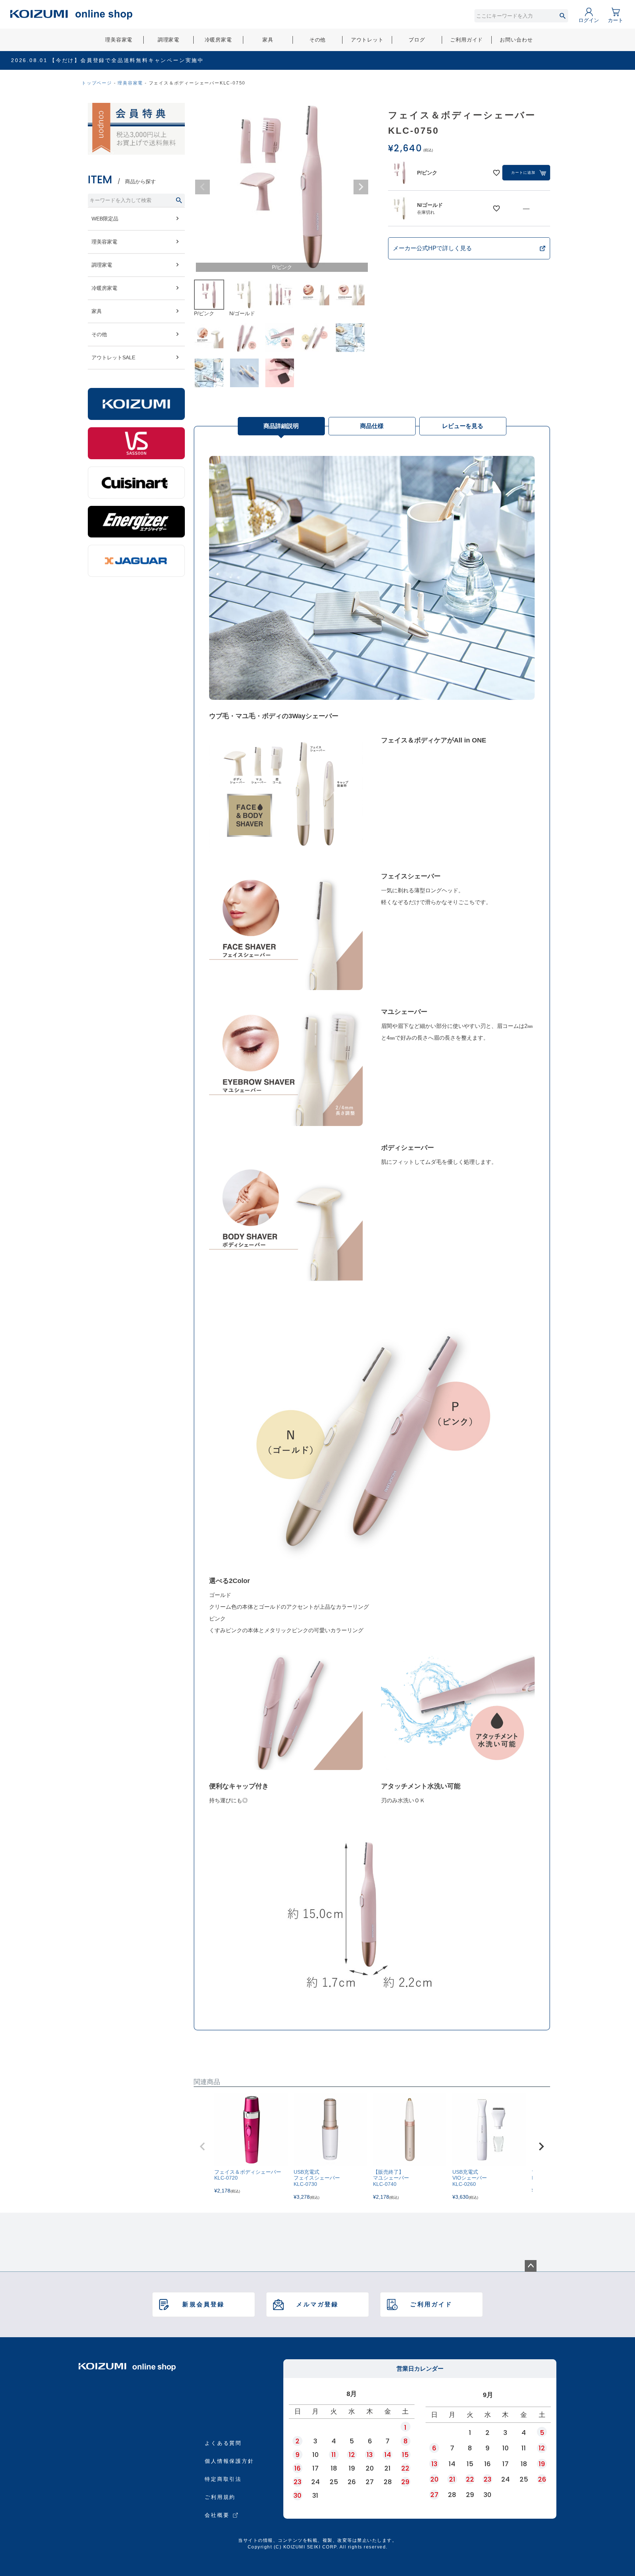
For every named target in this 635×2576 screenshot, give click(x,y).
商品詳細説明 (281, 426)
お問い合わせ (516, 40)
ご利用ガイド (467, 40)
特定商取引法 (223, 2479)
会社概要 (217, 2515)
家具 (268, 40)
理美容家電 (119, 40)
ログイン (589, 20)
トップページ (97, 83)
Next (361, 187)
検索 (562, 16)
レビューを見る (463, 426)
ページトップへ (531, 2266)
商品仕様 (372, 426)
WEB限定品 (105, 219)
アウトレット (367, 40)
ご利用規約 (220, 2497)
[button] (202, 2147)
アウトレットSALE (113, 357)
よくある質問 (223, 2443)
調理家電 (168, 40)
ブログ (417, 40)
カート (616, 20)
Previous (202, 187)
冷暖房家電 (218, 40)
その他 (318, 40)
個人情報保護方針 (229, 2461)
